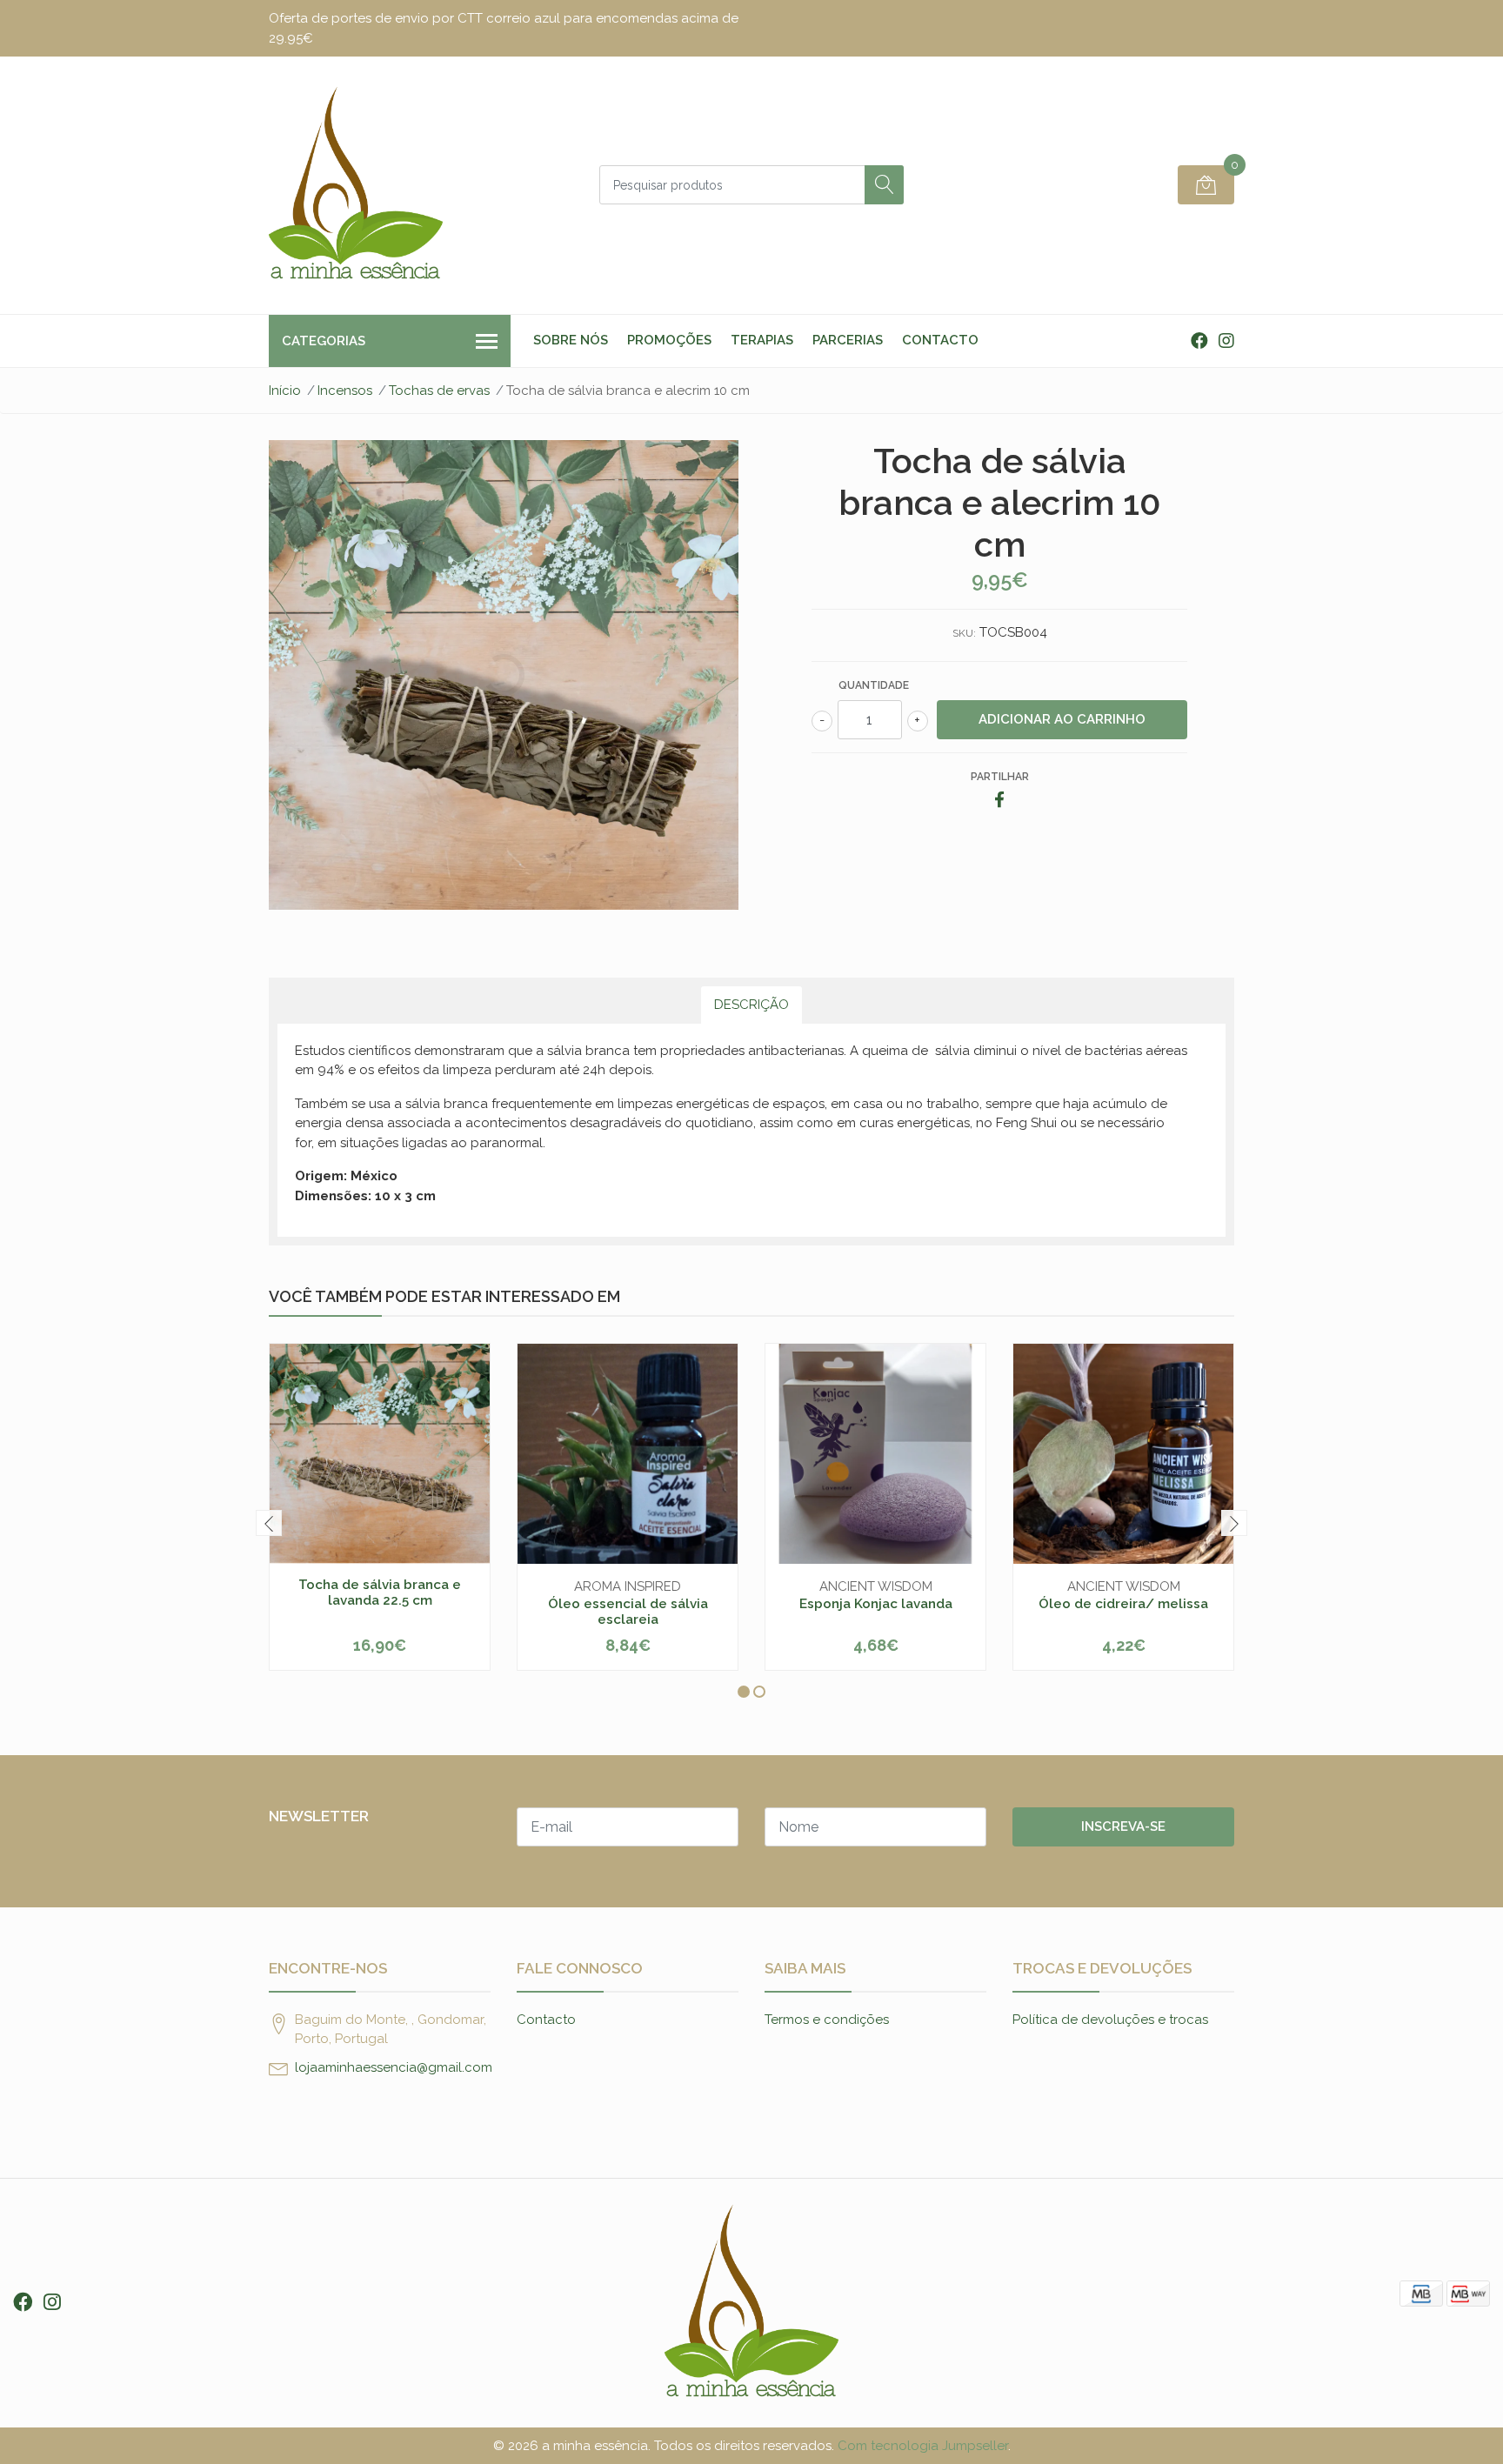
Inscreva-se (1123, 1826)
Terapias (762, 340)
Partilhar (1000, 777)
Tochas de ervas (439, 391)
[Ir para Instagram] (1226, 341)
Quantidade (874, 685)
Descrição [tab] (751, 1005)
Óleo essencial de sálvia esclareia (628, 1612)
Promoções (669, 340)
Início (285, 391)
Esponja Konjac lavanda (876, 1604)
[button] (744, 1692)
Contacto (940, 340)
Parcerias (848, 340)
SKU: (964, 633)
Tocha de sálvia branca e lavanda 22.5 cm (380, 1593)
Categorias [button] (324, 341)
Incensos (345, 391)
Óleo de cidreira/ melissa (1123, 1604)
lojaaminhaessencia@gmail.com (394, 2067)
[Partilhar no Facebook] (999, 801)
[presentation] (269, 1523)
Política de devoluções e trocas (1110, 2020)
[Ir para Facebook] (1199, 341)
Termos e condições (827, 2020)
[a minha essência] (356, 185)
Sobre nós (571, 340)
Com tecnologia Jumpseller (923, 2446)
